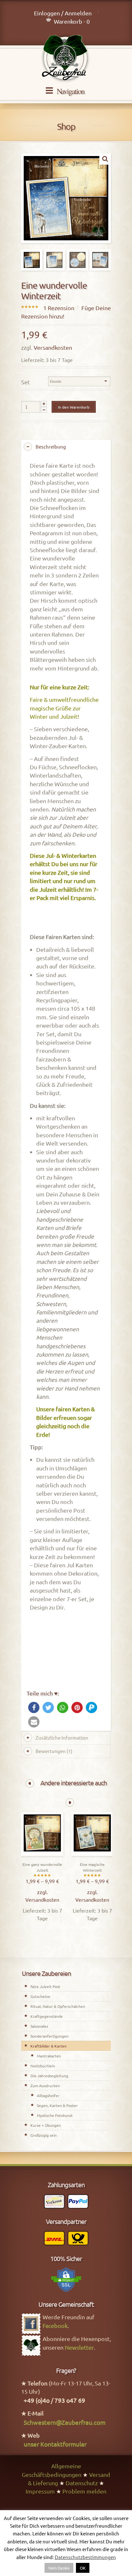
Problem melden (84, 2491)
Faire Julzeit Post (45, 1986)
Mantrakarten (49, 2056)
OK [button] (83, 2568)
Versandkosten (53, 347)
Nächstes (70, 1803)
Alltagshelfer (48, 2095)
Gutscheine (40, 1996)
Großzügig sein (44, 2135)
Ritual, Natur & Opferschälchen (58, 2006)
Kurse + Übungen (46, 2125)
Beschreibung (51, 446)
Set (25, 382)
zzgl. (42, 1892)
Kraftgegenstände (47, 2016)
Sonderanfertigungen (50, 2036)
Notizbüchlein (43, 2066)
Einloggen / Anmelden (63, 13)
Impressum (40, 2491)
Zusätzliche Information (62, 1738)
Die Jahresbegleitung (49, 2076)
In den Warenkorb (74, 407)
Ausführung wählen (42, 1854)
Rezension (59, 308)
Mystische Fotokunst (55, 2115)
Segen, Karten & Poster (57, 2105)
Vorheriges (30, 1783)
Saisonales (39, 2026)
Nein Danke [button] (59, 2568)
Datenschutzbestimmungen (85, 2557)
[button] (34, 1707)
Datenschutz (82, 2483)
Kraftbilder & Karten (49, 2046)
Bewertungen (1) (54, 1751)
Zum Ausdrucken (45, 2086)
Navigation (70, 91)
